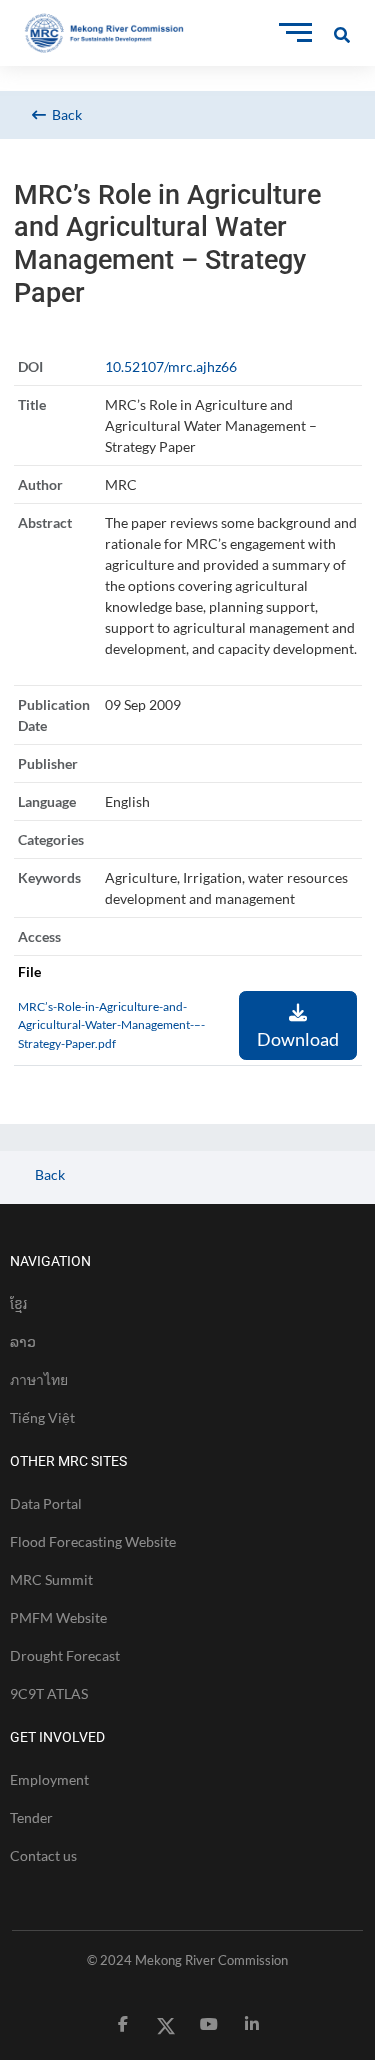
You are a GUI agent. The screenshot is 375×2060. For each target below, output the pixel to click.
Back (64, 114)
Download (298, 1039)
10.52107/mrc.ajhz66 (171, 366)
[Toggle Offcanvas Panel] (342, 32)
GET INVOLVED (57, 1737)
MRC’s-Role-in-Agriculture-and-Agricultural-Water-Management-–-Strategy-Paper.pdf (111, 1025)
